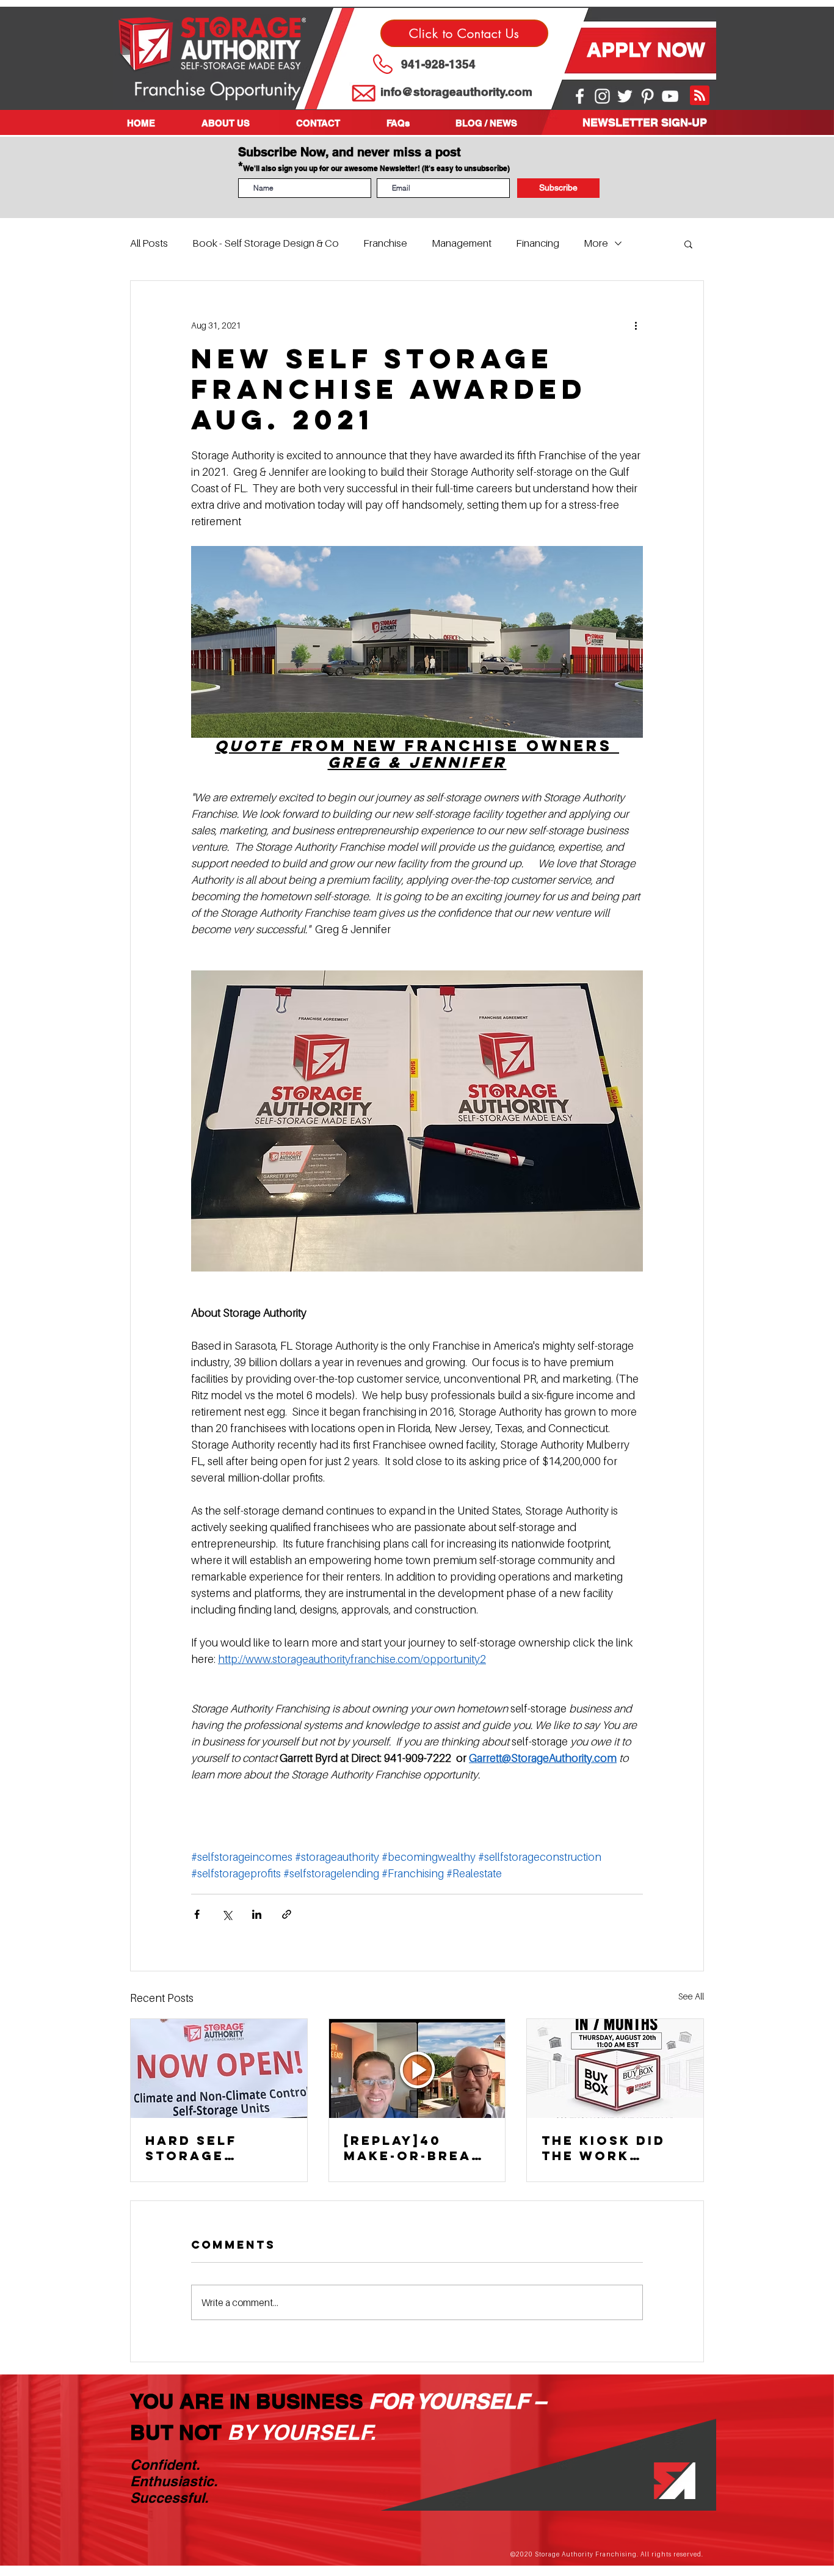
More (596, 243)
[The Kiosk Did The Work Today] (615, 2068)
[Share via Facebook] (197, 1914)
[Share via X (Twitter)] (227, 1914)
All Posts (149, 243)
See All (691, 1996)
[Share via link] (287, 1914)
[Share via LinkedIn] (257, 1914)
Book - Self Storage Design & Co (266, 243)
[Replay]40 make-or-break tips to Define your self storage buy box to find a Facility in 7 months (413, 2148)
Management (462, 243)
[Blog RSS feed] (700, 96)
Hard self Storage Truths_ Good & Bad (211, 2148)
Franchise (385, 243)
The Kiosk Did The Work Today (604, 2148)
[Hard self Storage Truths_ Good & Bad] (219, 2068)
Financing (538, 243)
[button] (240, 123)
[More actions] (636, 325)
